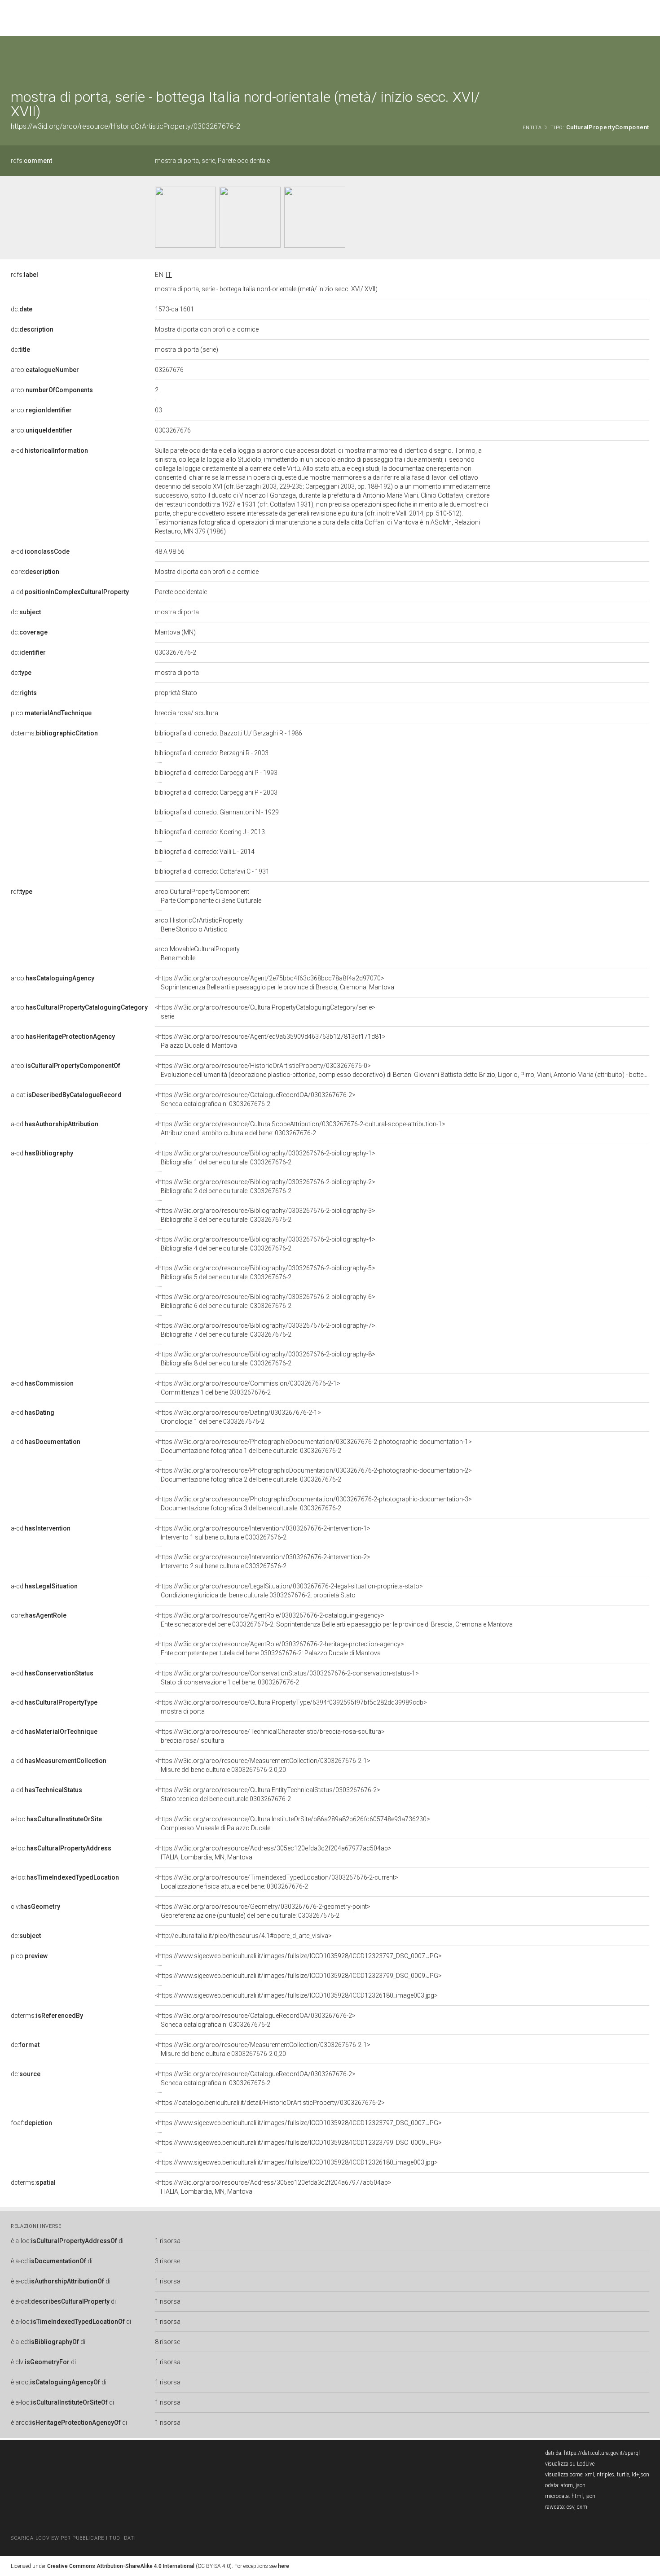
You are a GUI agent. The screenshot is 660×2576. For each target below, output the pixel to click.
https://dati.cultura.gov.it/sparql (602, 2453)
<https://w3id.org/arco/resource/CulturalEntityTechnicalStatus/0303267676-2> (268, 1794)
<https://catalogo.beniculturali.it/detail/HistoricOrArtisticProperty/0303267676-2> (270, 2103)
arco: (45, 370)
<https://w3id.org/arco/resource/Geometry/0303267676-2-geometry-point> (263, 1911)
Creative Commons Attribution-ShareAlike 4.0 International (121, 2566)
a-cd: (49, 450)
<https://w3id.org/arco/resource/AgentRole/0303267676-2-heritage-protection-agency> (279, 1649)
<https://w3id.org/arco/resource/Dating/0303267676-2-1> (238, 1417)
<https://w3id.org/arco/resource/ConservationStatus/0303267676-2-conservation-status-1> (287, 1678)
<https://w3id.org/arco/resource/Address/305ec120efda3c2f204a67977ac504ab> (273, 1853)
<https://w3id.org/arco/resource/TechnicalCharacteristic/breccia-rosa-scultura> (270, 1736)
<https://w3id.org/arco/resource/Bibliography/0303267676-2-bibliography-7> (265, 1330)
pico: (51, 713)
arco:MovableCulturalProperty (197, 953)
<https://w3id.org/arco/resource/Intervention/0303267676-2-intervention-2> (263, 1561)
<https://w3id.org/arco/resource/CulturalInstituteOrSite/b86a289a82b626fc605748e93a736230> (293, 1824)
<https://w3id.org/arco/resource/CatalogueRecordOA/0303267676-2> (255, 1099)
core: (35, 572)
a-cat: (66, 1095)
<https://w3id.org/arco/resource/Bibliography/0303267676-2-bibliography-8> (265, 1359)
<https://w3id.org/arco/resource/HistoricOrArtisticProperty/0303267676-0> (402, 1070)
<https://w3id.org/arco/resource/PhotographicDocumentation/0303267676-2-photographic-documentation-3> (313, 1504)
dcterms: (54, 733)
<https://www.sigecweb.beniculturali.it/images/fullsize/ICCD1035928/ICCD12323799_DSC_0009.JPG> (298, 1976)
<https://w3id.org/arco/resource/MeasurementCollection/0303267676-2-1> (263, 1765)
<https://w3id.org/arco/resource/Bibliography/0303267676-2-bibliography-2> (265, 1186)
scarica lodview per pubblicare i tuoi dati (73, 2538)
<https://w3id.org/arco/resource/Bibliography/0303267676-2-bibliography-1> (265, 1158)
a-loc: (56, 1819)
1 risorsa (168, 2241)
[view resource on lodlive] (645, 58)
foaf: (31, 2123)
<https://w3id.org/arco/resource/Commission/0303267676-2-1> (248, 1388)
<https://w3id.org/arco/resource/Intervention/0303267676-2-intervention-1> (263, 1533)
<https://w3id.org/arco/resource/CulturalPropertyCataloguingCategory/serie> (265, 1012)
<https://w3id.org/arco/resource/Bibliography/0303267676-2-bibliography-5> (265, 1273)
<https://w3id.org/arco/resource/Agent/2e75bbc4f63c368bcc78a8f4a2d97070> (275, 983)
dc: (22, 309)
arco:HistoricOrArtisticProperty (199, 925)
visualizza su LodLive (570, 2464)
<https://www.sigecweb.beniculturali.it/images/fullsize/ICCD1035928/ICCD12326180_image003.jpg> (296, 1995)
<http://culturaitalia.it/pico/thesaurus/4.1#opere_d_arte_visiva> (243, 1936)
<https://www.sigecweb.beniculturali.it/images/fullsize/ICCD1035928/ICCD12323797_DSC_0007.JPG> (298, 1956)
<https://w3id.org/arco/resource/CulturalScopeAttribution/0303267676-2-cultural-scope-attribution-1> (300, 1128)
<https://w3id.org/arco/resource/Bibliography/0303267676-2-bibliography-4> (265, 1244)
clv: (35, 1907)
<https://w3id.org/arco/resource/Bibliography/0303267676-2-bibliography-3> (265, 1215)
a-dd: (70, 592)
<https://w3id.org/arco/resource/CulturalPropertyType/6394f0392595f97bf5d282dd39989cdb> (291, 1707)
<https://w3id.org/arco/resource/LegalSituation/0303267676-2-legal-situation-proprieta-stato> (289, 1591)
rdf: (22, 892)
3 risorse (167, 2261)
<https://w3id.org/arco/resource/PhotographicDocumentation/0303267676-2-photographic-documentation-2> (313, 1475)
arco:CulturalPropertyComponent (208, 896)
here (284, 2566)
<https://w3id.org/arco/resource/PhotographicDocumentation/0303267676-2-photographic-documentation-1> (313, 1446)
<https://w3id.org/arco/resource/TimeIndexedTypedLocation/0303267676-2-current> (277, 1882)
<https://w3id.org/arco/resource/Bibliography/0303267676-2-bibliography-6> (265, 1301)
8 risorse (167, 2342)
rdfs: (31, 161)
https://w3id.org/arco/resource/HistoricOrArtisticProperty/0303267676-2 (125, 126)
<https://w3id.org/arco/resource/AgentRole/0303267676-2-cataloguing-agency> (334, 1620)
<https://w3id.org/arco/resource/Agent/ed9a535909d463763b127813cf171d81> (270, 1041)
